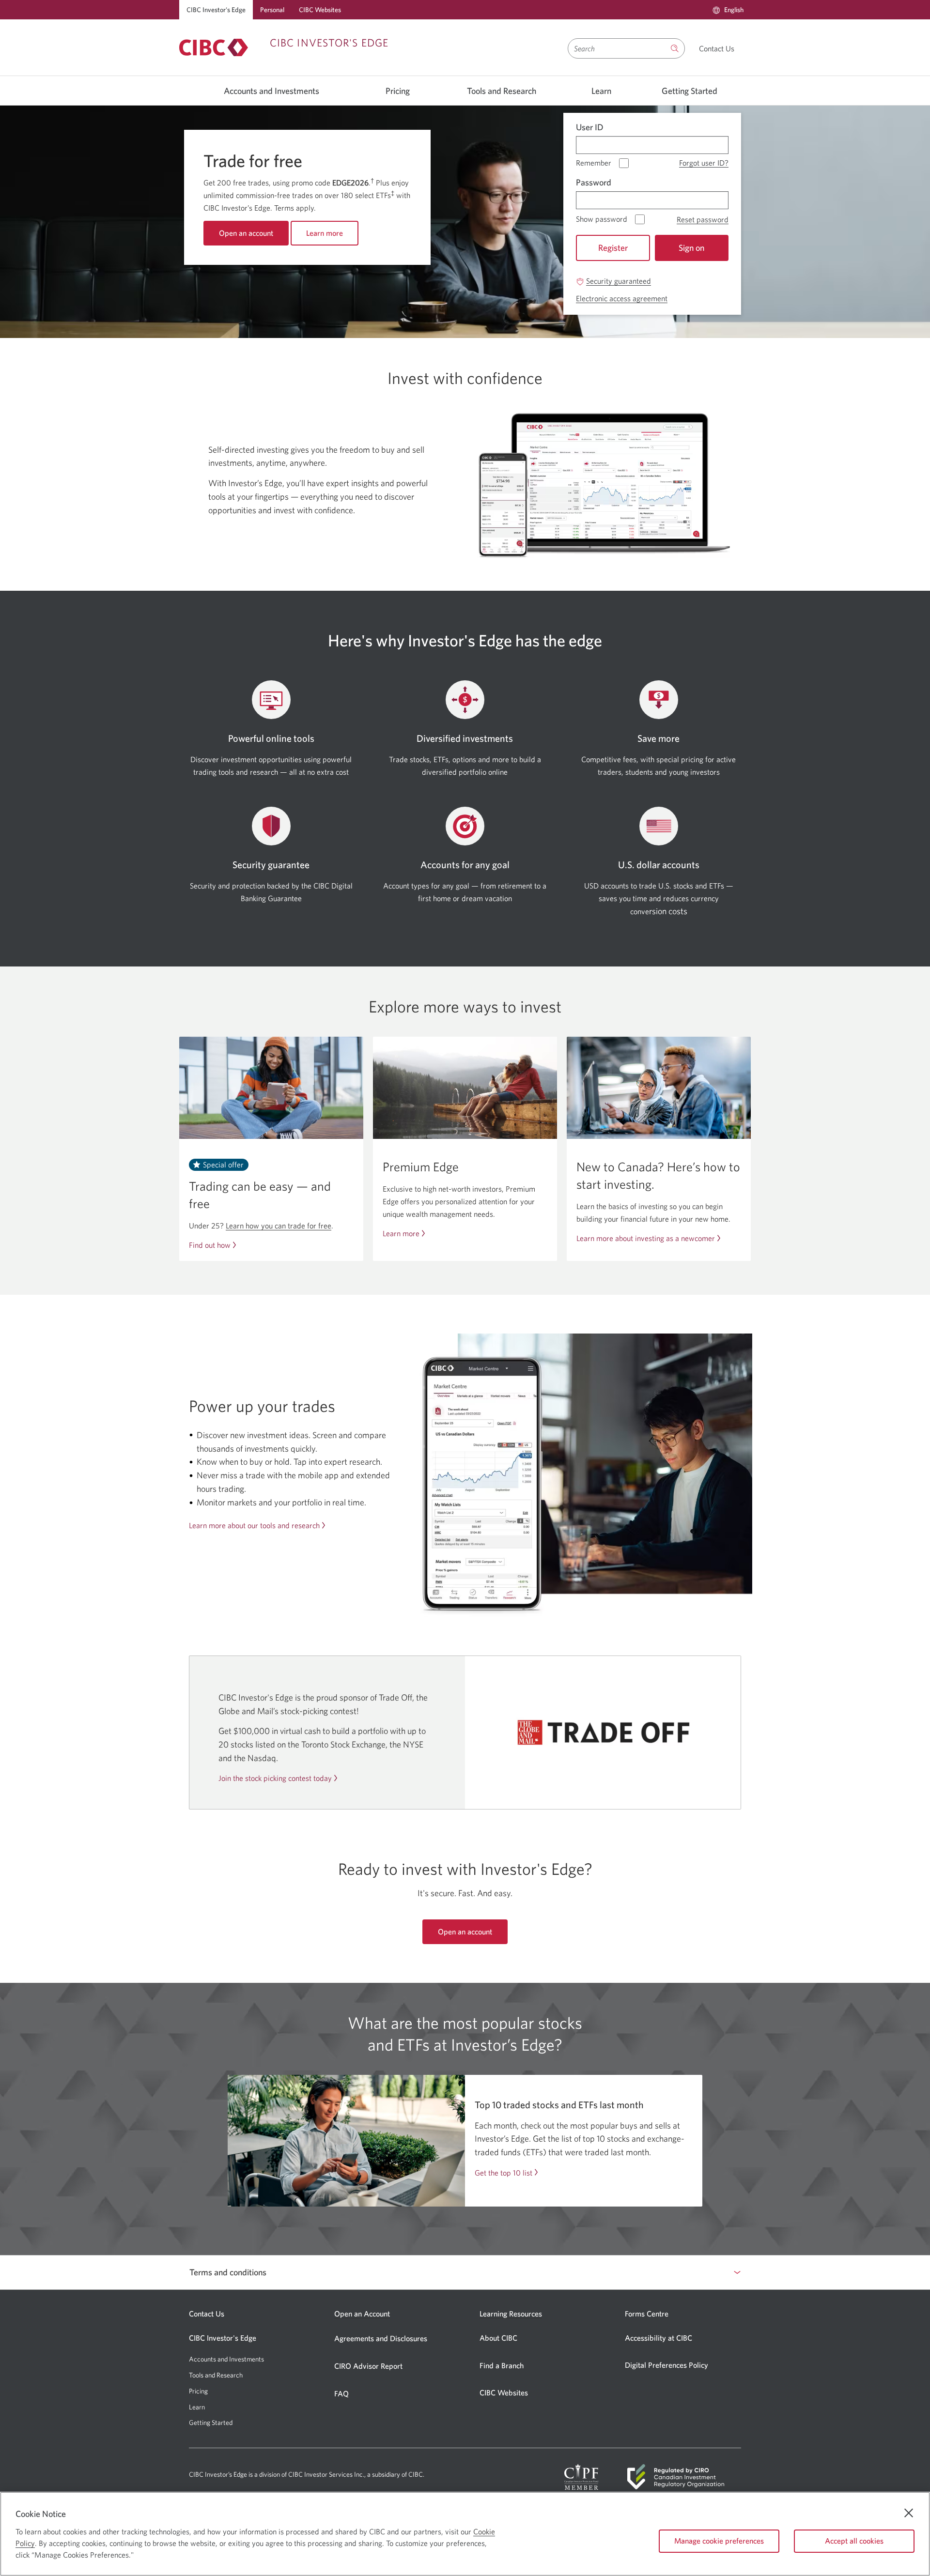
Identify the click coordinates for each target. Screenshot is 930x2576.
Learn (601, 91)
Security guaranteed (619, 281)
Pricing (398, 91)
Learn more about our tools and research (254, 1525)
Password (594, 182)
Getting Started (690, 91)
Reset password (703, 220)
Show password (602, 219)
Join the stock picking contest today (275, 1778)
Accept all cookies (854, 2541)
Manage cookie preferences (719, 2541)
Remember (594, 163)
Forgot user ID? (704, 163)
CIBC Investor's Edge (216, 10)
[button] (728, 10)
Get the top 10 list (504, 2173)
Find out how (210, 1245)
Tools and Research (502, 91)
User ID (590, 127)
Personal (272, 10)
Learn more (401, 1234)
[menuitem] (728, 10)
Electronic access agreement (622, 299)
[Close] (909, 2513)
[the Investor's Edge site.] (675, 48)
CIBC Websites (320, 10)
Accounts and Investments (271, 91)
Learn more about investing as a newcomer (646, 1238)
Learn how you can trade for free (279, 1226)
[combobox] (617, 48)
